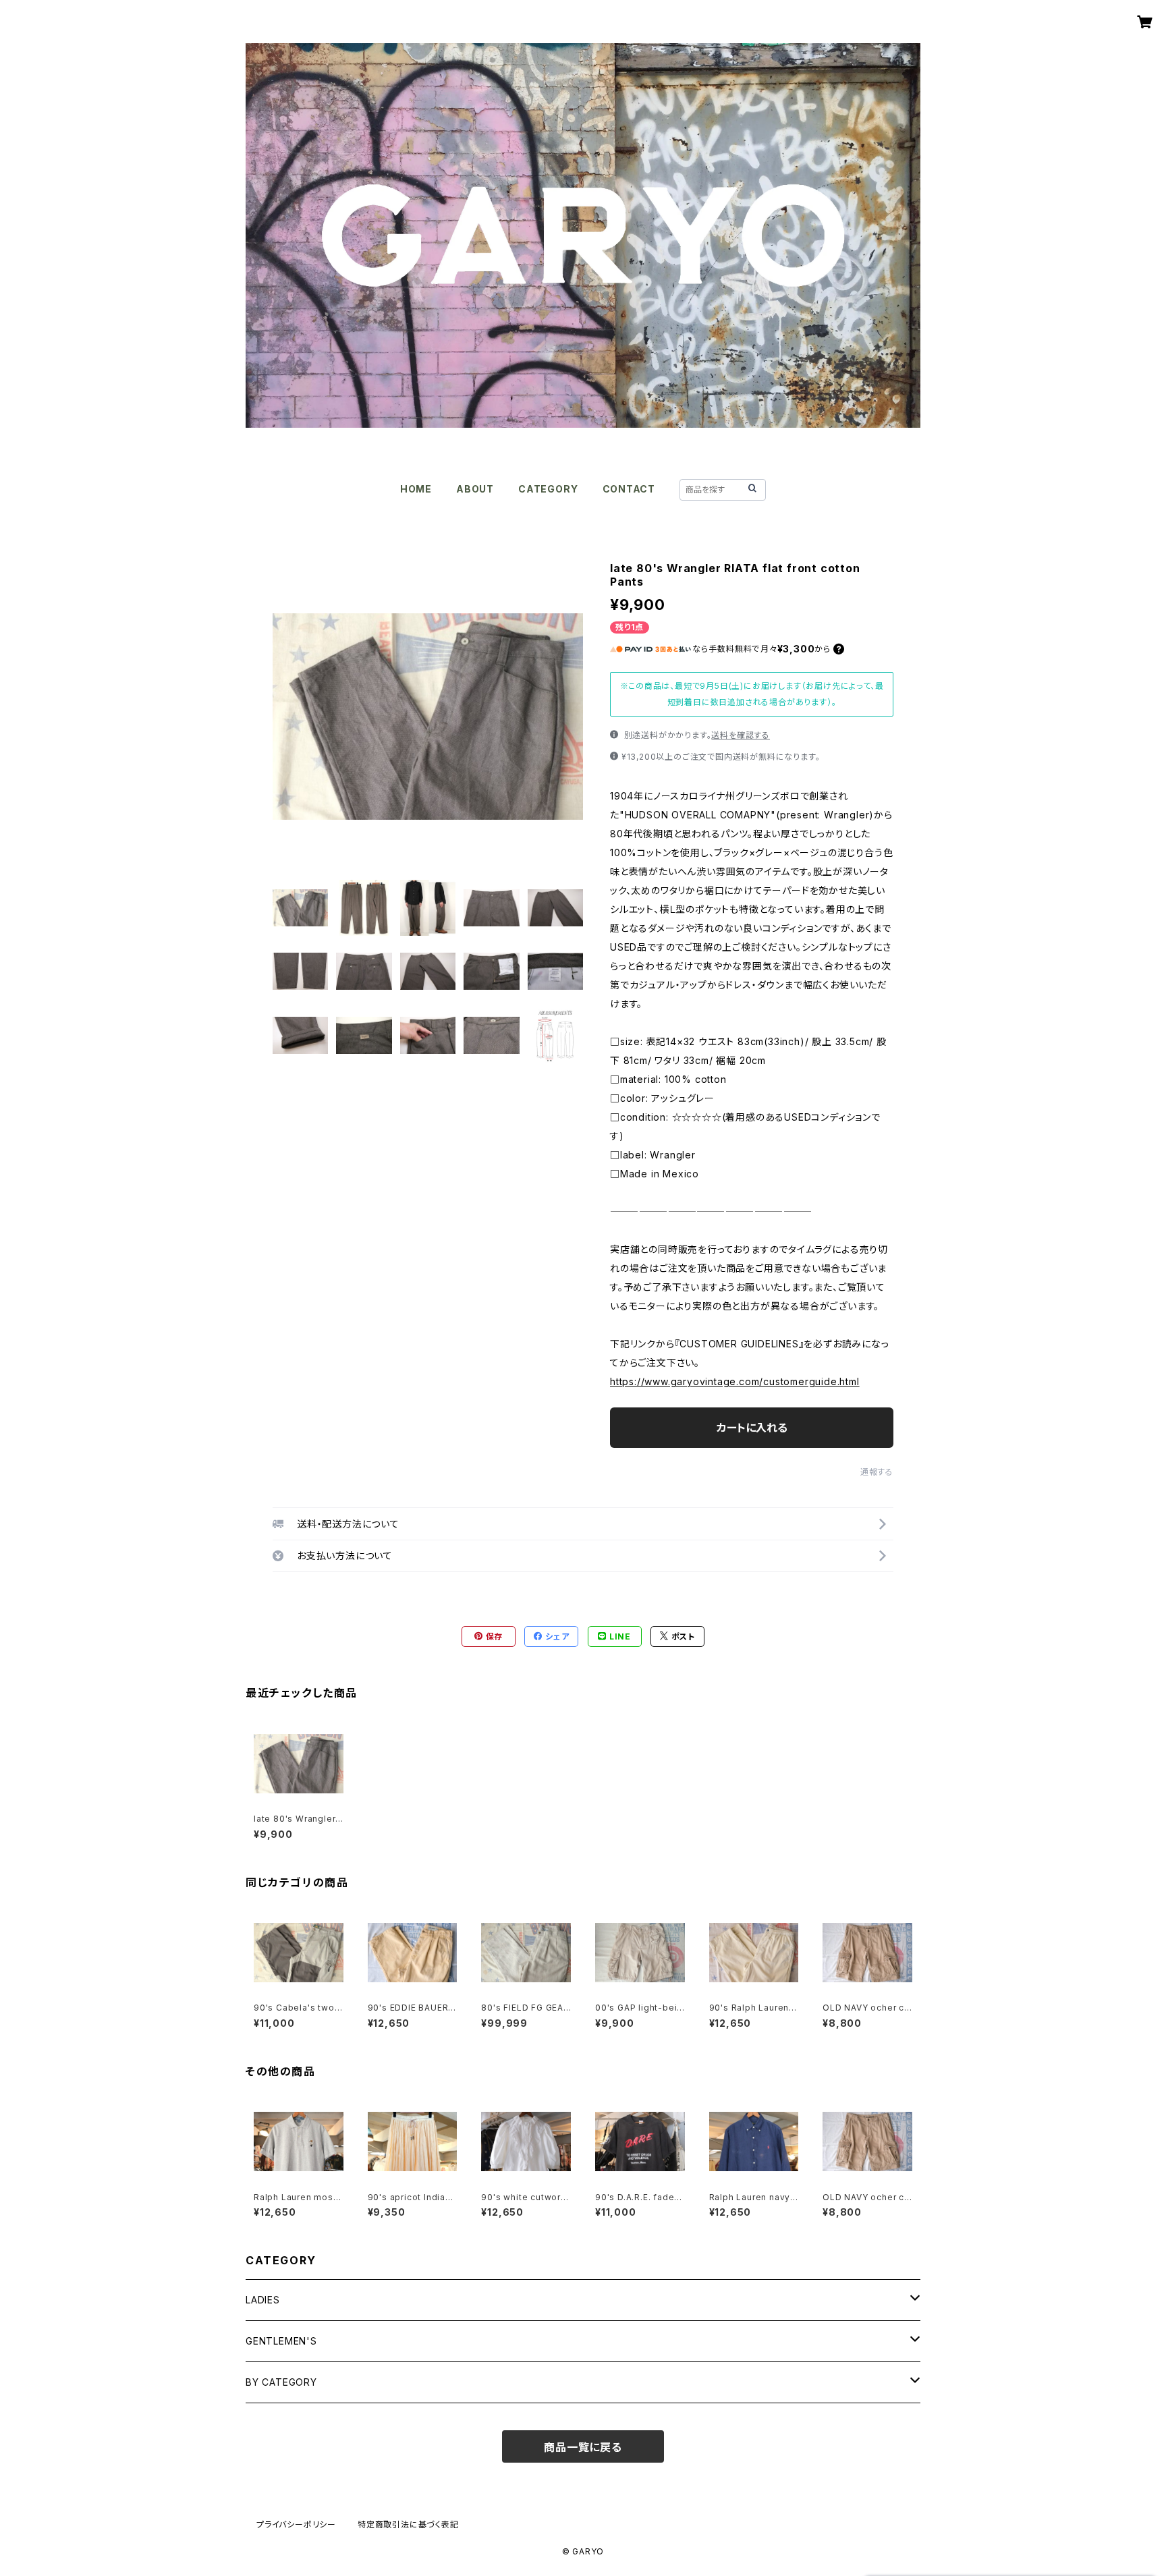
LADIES (263, 2300)
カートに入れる (752, 1428)
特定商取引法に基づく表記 (408, 2524)
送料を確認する (741, 735)
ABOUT (475, 489)
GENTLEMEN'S (281, 2341)
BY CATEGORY (281, 2382)
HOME (416, 489)
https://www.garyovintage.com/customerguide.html (735, 1381)
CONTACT (629, 489)
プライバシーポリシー (296, 2524)
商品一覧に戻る (583, 2447)
